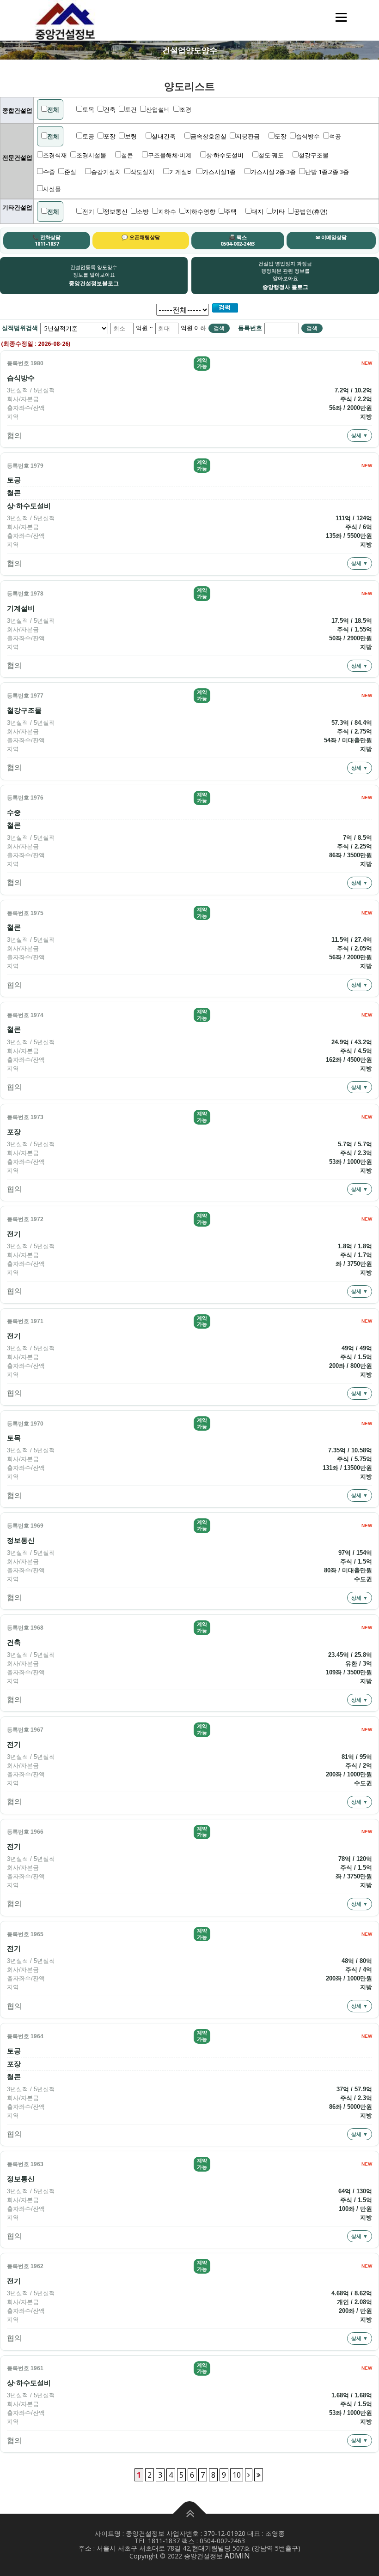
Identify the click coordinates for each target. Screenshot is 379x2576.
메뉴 (340, 17)
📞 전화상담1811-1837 (46, 240)
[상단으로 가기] (190, 2514)
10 (237, 2475)
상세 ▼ (360, 435)
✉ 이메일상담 (331, 237)
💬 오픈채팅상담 (141, 237)
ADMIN (237, 2556)
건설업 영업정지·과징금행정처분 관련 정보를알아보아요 (285, 275)
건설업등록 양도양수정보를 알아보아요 (94, 275)
